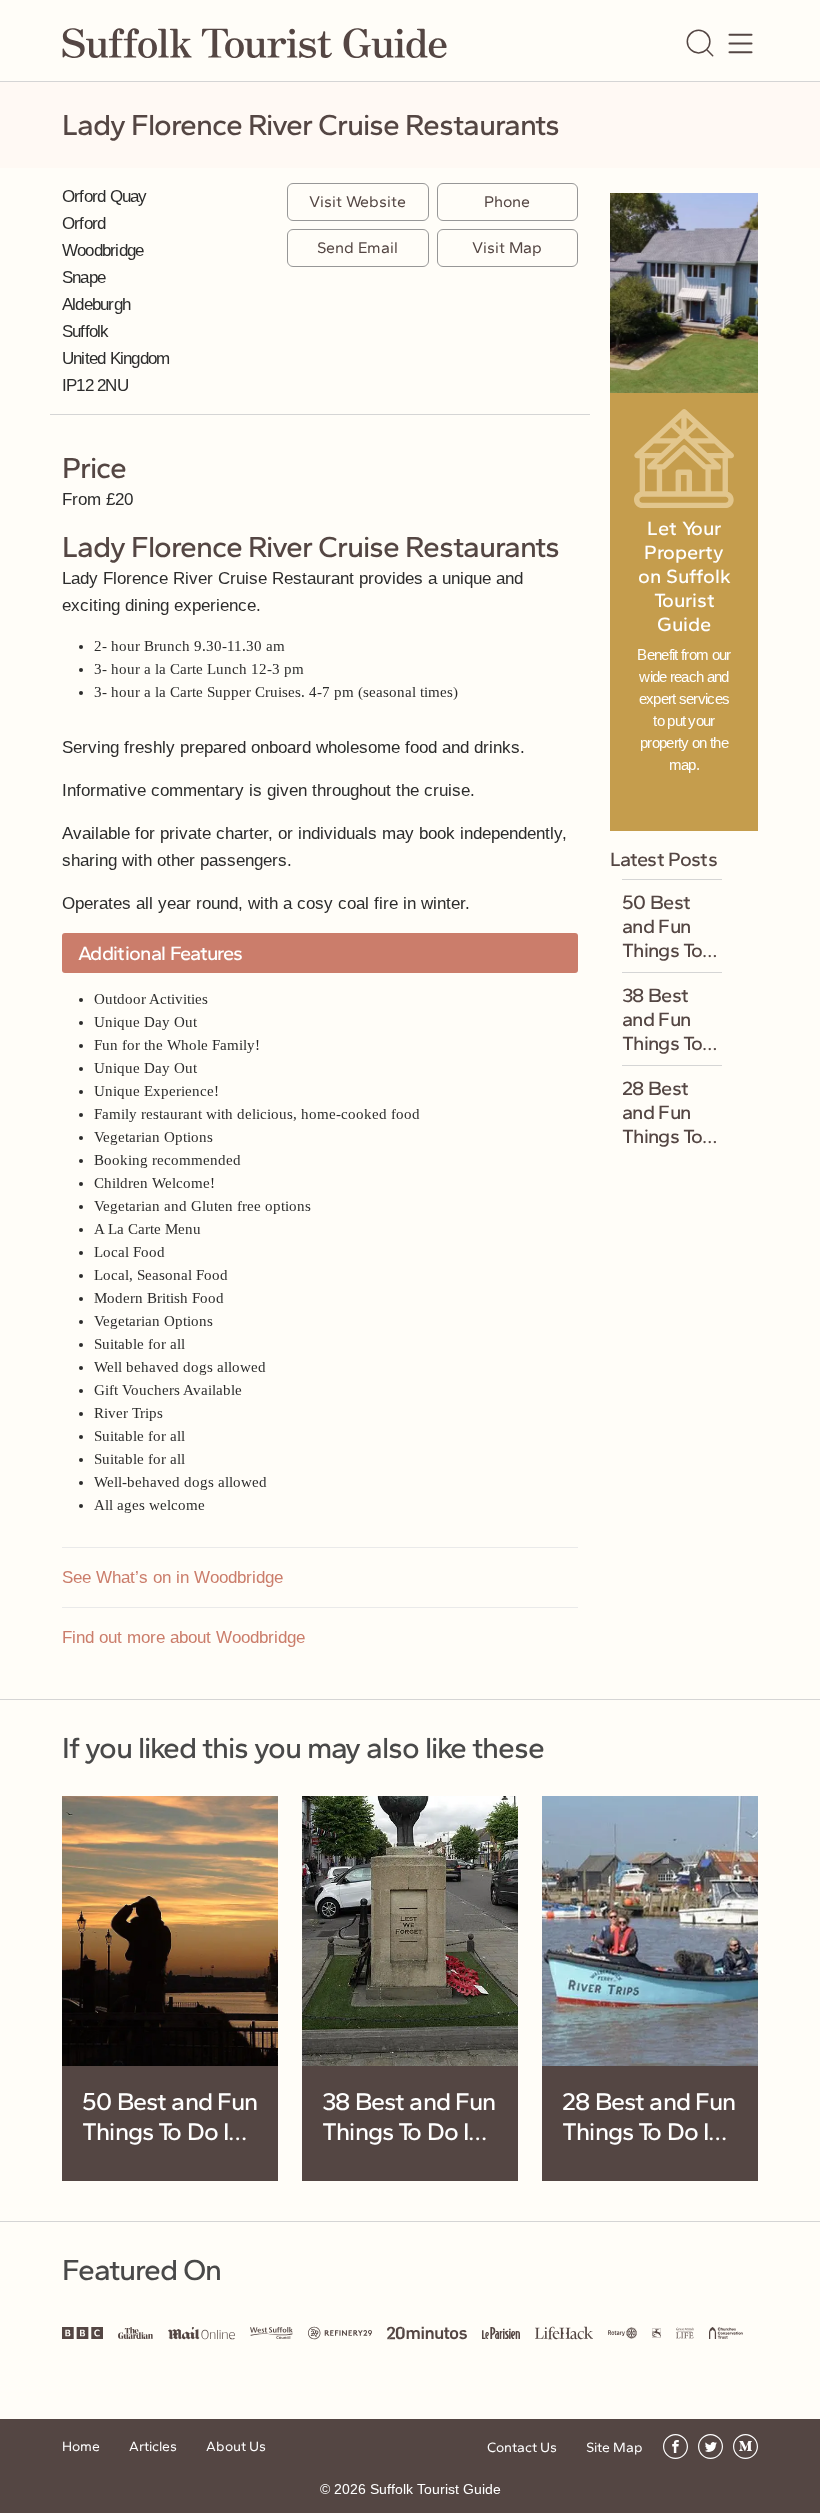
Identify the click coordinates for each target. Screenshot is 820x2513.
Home (81, 2446)
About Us (236, 2446)
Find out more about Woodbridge (183, 1637)
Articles (153, 2446)
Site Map (614, 2447)
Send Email (357, 247)
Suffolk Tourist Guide (435, 2489)
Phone (507, 201)
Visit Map (507, 247)
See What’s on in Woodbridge (172, 1577)
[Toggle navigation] (740, 43)
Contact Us (522, 2447)
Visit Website (357, 201)
